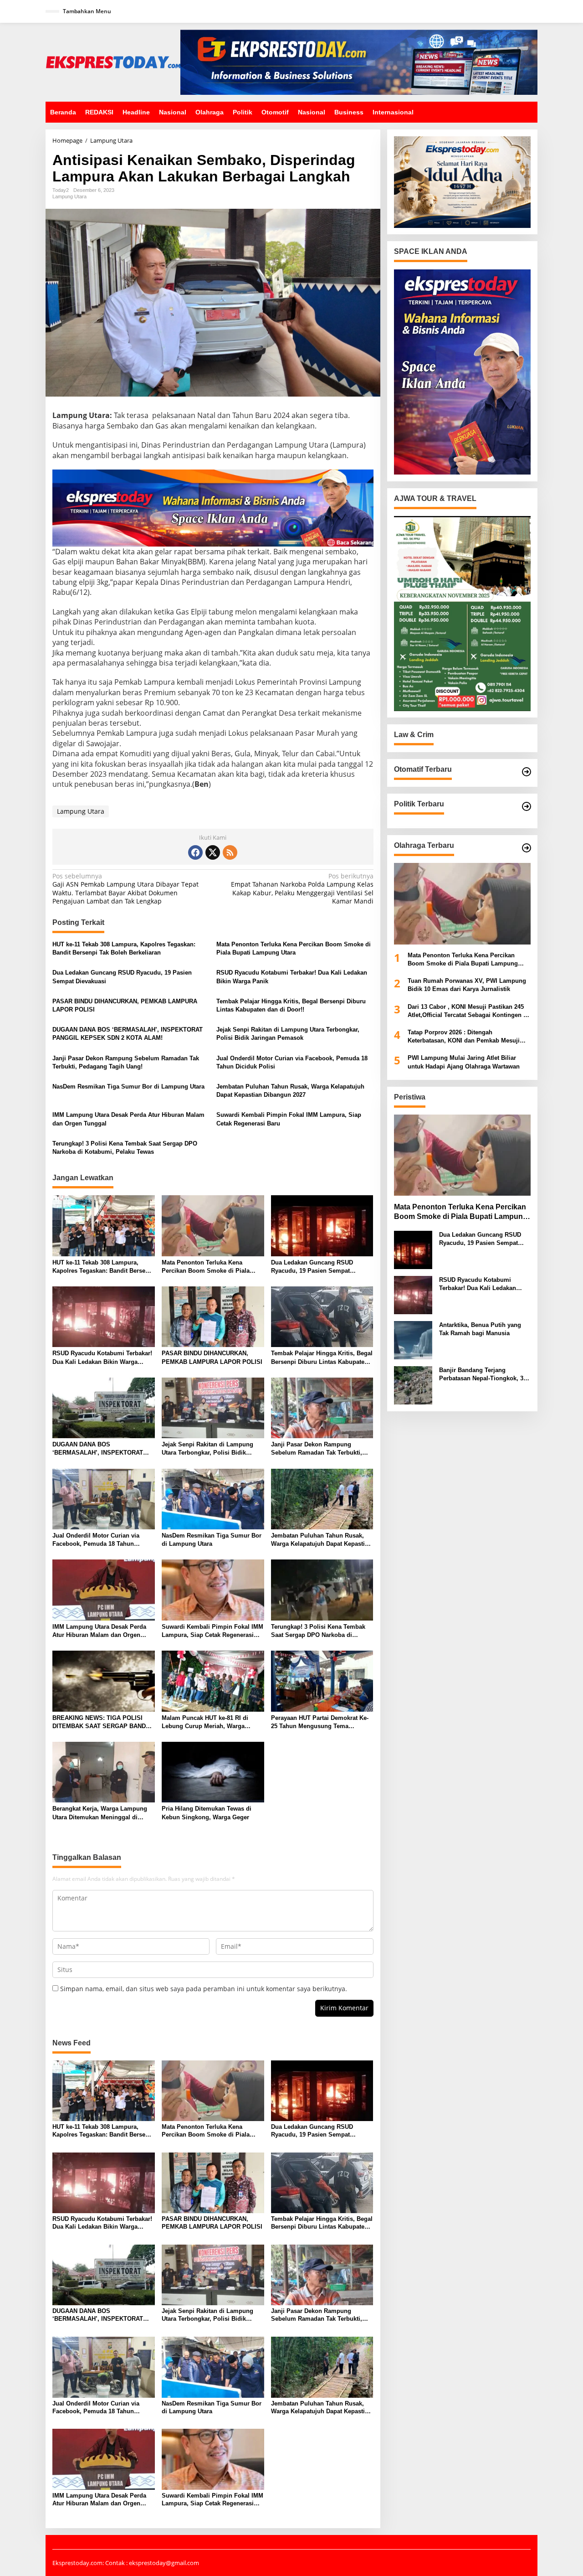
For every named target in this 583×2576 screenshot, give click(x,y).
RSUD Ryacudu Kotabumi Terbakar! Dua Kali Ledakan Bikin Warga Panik (292, 977)
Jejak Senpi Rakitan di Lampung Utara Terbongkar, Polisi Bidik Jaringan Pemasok (288, 1034)
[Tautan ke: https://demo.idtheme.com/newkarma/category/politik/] (527, 806)
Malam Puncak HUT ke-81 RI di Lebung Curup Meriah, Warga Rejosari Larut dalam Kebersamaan (211, 1722)
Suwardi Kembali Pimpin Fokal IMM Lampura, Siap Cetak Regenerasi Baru (289, 1119)
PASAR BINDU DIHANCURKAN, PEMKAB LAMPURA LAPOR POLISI (125, 1005)
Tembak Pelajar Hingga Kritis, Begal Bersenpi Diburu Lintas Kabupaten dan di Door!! (291, 1005)
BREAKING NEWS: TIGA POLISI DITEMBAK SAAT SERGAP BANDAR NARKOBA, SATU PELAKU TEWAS (103, 1722)
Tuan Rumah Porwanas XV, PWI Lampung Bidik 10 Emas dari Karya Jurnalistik (467, 985)
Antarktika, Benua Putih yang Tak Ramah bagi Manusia (480, 1329)
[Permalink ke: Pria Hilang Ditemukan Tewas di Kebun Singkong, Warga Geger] (213, 1771)
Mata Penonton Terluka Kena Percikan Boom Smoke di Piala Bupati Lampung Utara (294, 948)
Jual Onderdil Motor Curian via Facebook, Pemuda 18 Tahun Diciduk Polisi (292, 1062)
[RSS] (230, 852)
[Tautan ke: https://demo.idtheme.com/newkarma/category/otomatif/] (527, 772)
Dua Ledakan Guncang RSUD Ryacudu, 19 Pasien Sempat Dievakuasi (122, 977)
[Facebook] (195, 852)
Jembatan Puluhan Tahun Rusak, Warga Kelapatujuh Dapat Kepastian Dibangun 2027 (290, 1091)
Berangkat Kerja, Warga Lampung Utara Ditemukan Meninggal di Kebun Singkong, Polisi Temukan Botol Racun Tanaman (100, 1813)
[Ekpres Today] (113, 61)
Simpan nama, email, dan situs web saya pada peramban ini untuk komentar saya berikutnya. (204, 1989)
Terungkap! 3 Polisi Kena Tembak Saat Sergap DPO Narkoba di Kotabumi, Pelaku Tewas (125, 1148)
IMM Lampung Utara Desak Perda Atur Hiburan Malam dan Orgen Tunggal (128, 1119)
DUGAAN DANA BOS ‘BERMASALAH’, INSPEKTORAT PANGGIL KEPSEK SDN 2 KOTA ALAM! (128, 1034)
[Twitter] (213, 852)
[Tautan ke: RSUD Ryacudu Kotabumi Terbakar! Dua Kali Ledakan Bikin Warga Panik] (413, 1294)
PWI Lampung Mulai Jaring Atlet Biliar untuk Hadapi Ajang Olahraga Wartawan (464, 1062)
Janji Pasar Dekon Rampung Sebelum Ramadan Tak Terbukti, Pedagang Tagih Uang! (126, 1062)
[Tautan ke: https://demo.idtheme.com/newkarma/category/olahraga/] (527, 848)
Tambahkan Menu (87, 11)
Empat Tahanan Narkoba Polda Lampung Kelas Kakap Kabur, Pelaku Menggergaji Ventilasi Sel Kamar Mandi (302, 889)
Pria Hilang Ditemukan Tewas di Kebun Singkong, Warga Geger (207, 1813)
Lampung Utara (69, 196)
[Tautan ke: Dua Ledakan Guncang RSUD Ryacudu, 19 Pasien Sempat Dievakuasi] (413, 1249)
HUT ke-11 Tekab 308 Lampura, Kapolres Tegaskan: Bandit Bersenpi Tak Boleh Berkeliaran (124, 948)
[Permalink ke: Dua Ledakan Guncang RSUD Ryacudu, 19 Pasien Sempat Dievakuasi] (322, 1225)
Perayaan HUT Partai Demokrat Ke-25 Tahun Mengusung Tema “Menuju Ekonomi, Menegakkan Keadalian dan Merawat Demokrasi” (321, 1722)
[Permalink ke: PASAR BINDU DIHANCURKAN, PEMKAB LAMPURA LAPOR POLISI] (213, 1316)
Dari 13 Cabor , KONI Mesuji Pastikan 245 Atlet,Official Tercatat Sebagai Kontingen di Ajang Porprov (468, 1011)
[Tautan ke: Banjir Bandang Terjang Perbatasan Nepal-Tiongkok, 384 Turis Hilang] (413, 1385)
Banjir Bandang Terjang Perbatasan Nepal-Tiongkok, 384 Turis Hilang (484, 1375)
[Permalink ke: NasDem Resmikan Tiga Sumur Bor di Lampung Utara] (213, 1498)
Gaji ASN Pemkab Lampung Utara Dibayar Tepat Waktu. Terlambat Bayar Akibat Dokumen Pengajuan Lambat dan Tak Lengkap (125, 889)
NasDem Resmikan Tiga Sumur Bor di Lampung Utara (128, 1087)
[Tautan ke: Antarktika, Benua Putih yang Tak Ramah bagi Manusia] (413, 1340)
